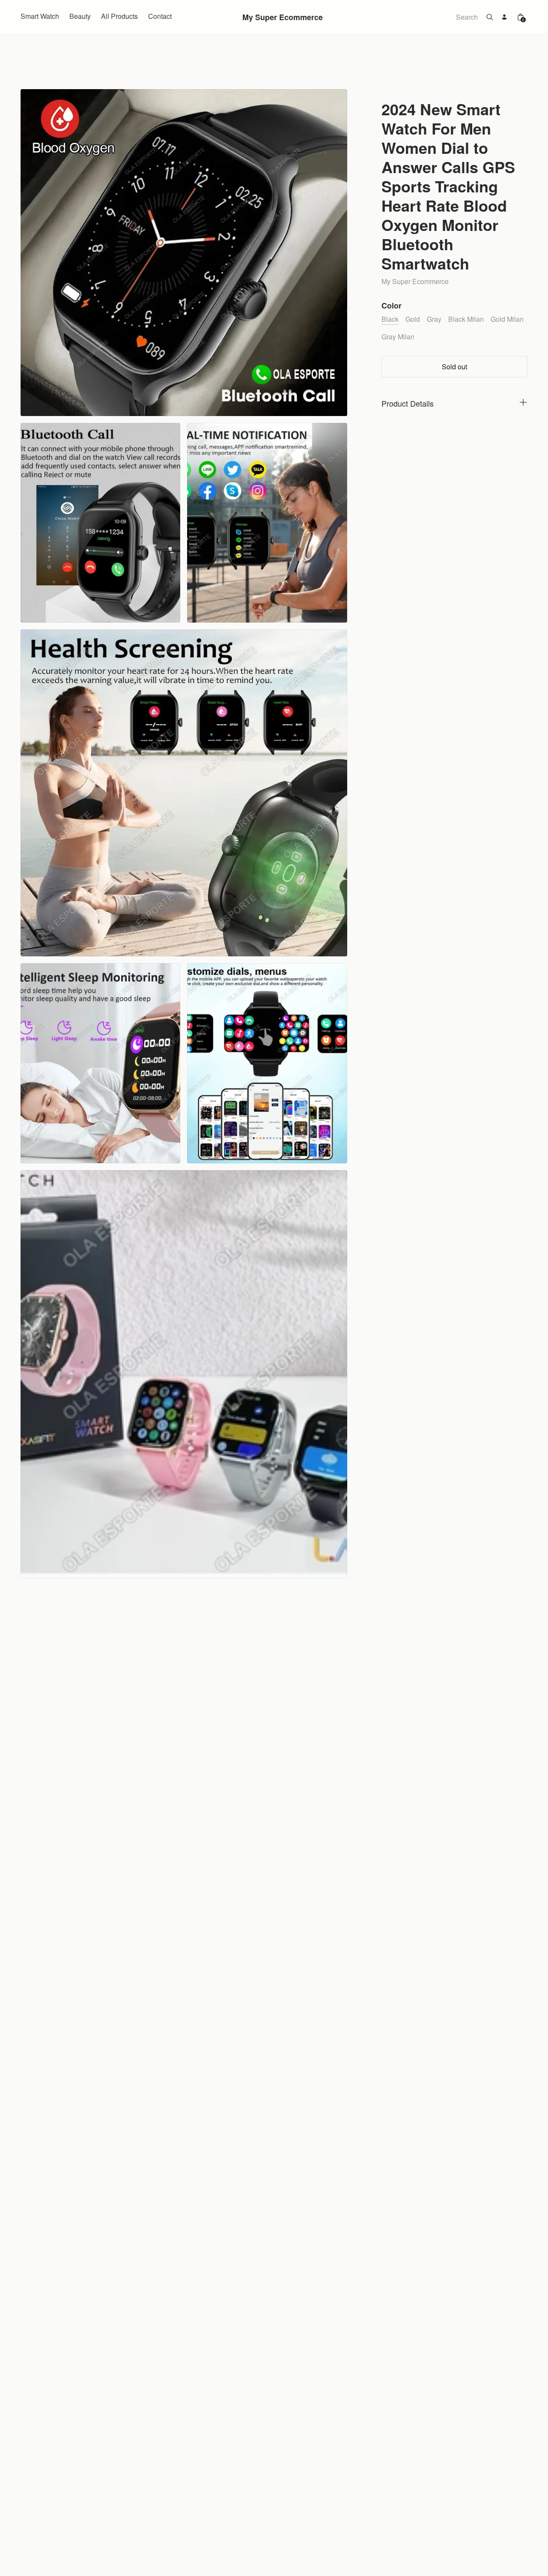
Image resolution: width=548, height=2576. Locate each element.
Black (390, 319)
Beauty (80, 16)
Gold (413, 319)
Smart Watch (40, 16)
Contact (160, 16)
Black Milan (466, 319)
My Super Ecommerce (283, 17)
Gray (434, 319)
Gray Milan (398, 337)
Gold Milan (507, 319)
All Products (119, 16)
